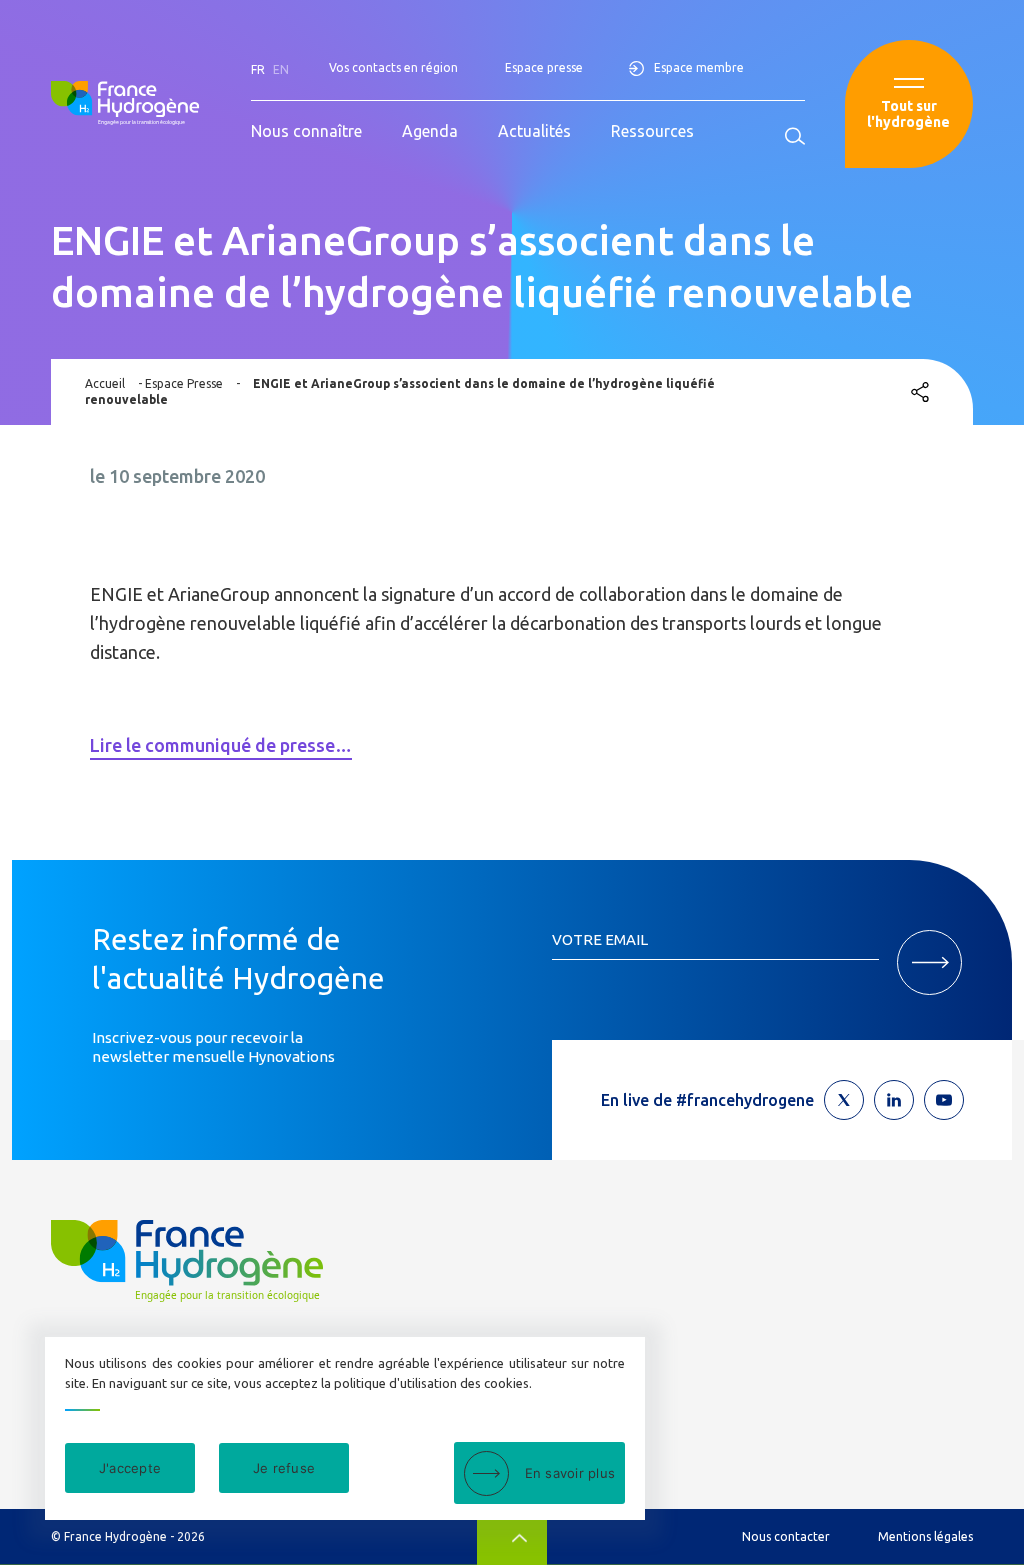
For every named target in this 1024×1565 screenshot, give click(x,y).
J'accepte (130, 1468)
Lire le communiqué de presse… (221, 745)
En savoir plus (570, 1473)
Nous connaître (306, 131)
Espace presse (544, 67)
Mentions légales (925, 1536)
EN (281, 69)
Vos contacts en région (393, 67)
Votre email (600, 939)
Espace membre (699, 67)
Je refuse (284, 1468)
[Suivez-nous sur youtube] (944, 1100)
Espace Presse (184, 383)
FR (258, 69)
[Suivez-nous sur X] (844, 1100)
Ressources (652, 131)
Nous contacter (786, 1536)
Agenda (430, 131)
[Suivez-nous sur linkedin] (894, 1100)
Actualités (534, 131)
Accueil (105, 383)
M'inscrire (929, 962)
